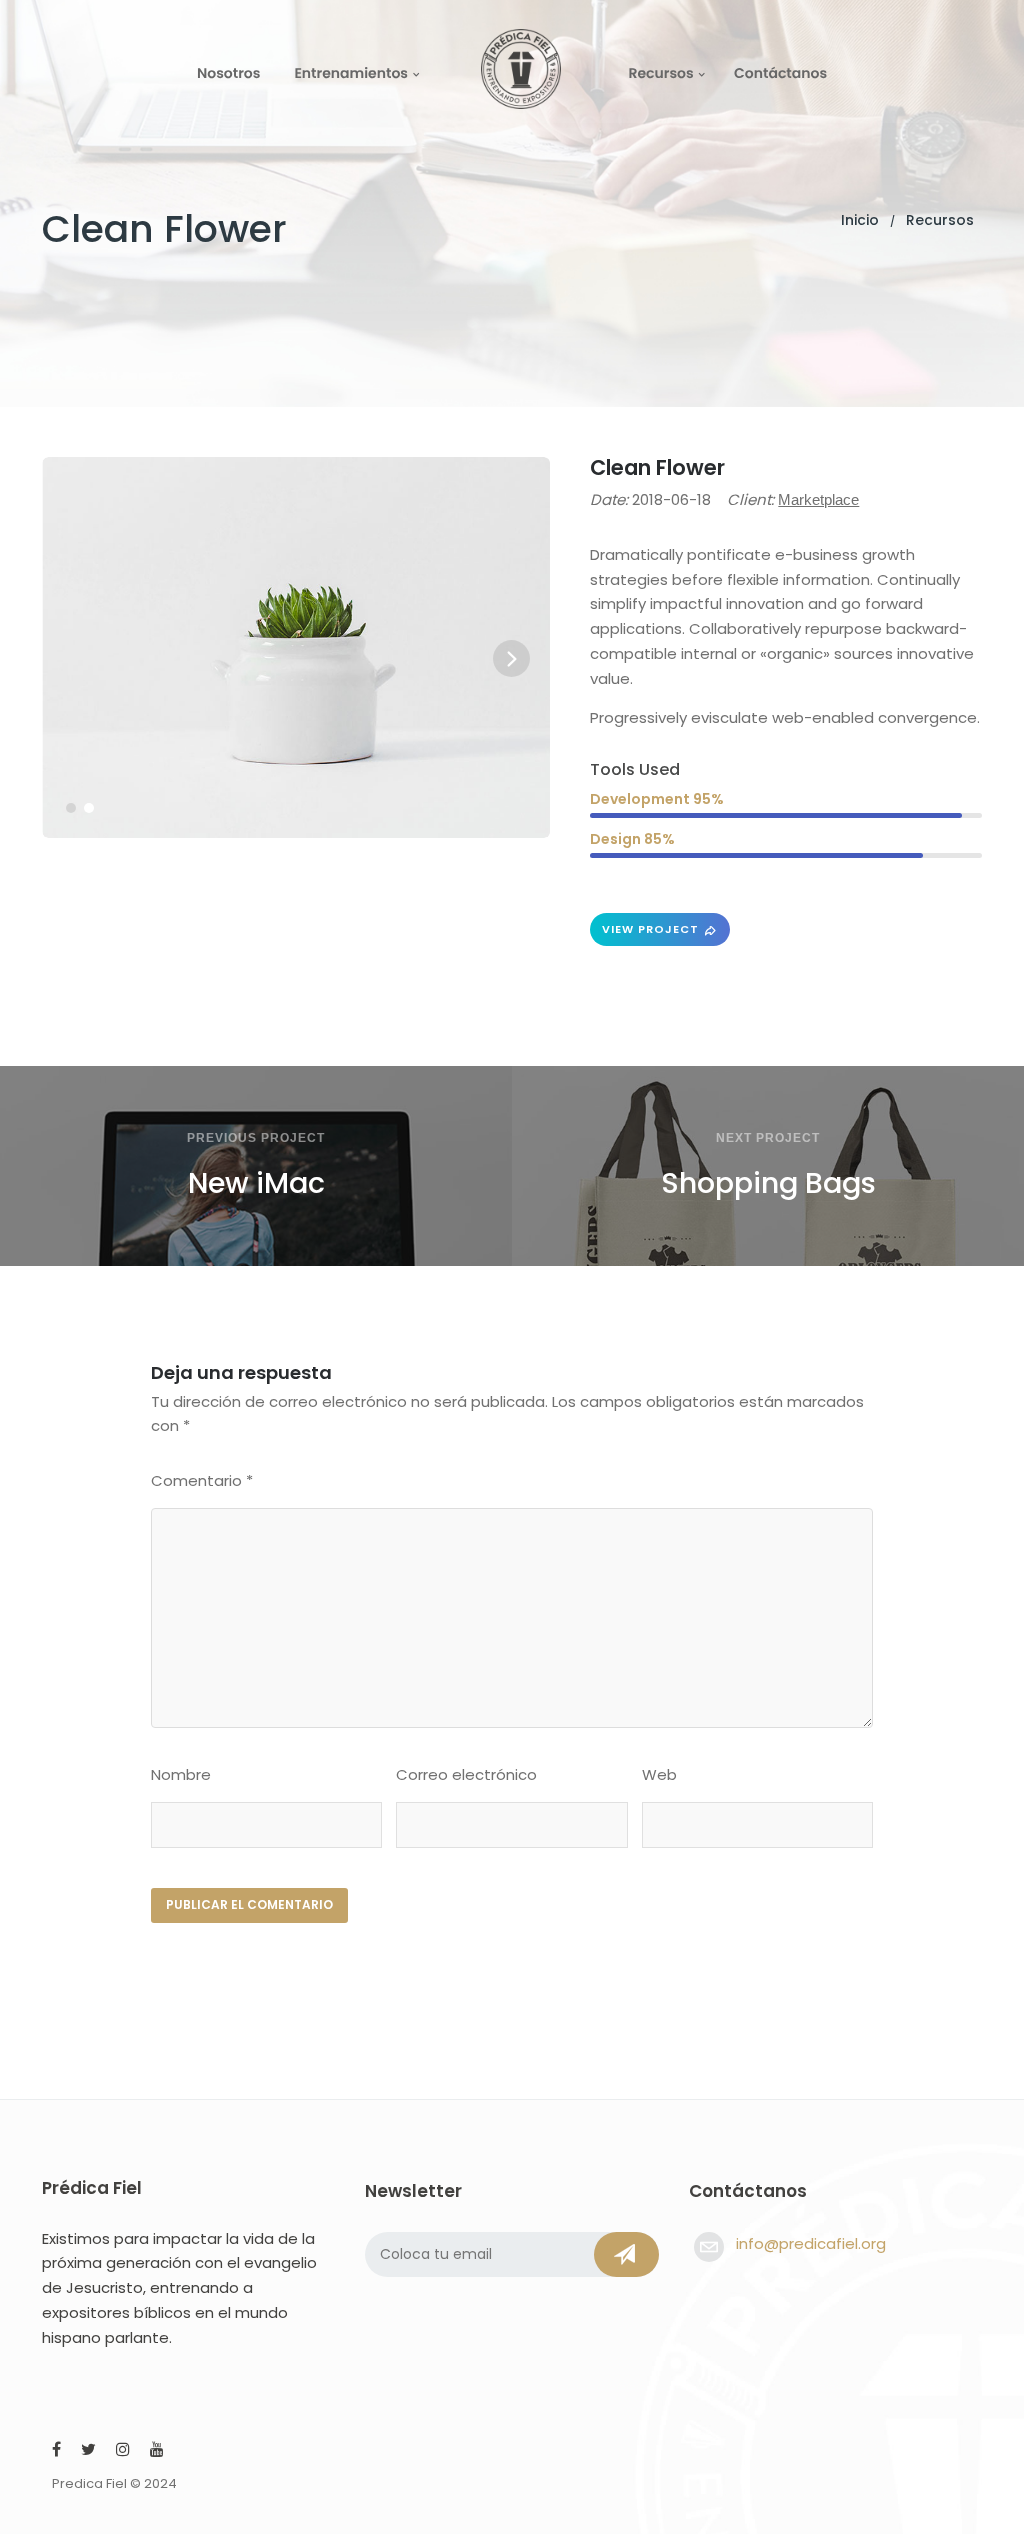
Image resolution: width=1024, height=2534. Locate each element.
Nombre (181, 1774)
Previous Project (256, 1138)
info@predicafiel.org (811, 2243)
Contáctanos (780, 73)
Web (659, 1774)
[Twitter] (88, 2451)
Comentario (202, 1480)
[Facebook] (56, 2451)
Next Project (768, 1138)
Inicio (860, 220)
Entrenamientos (351, 73)
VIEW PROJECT (650, 929)
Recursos (660, 73)
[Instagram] (123, 2451)
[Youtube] (157, 2451)
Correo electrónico (466, 1774)
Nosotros (228, 73)
